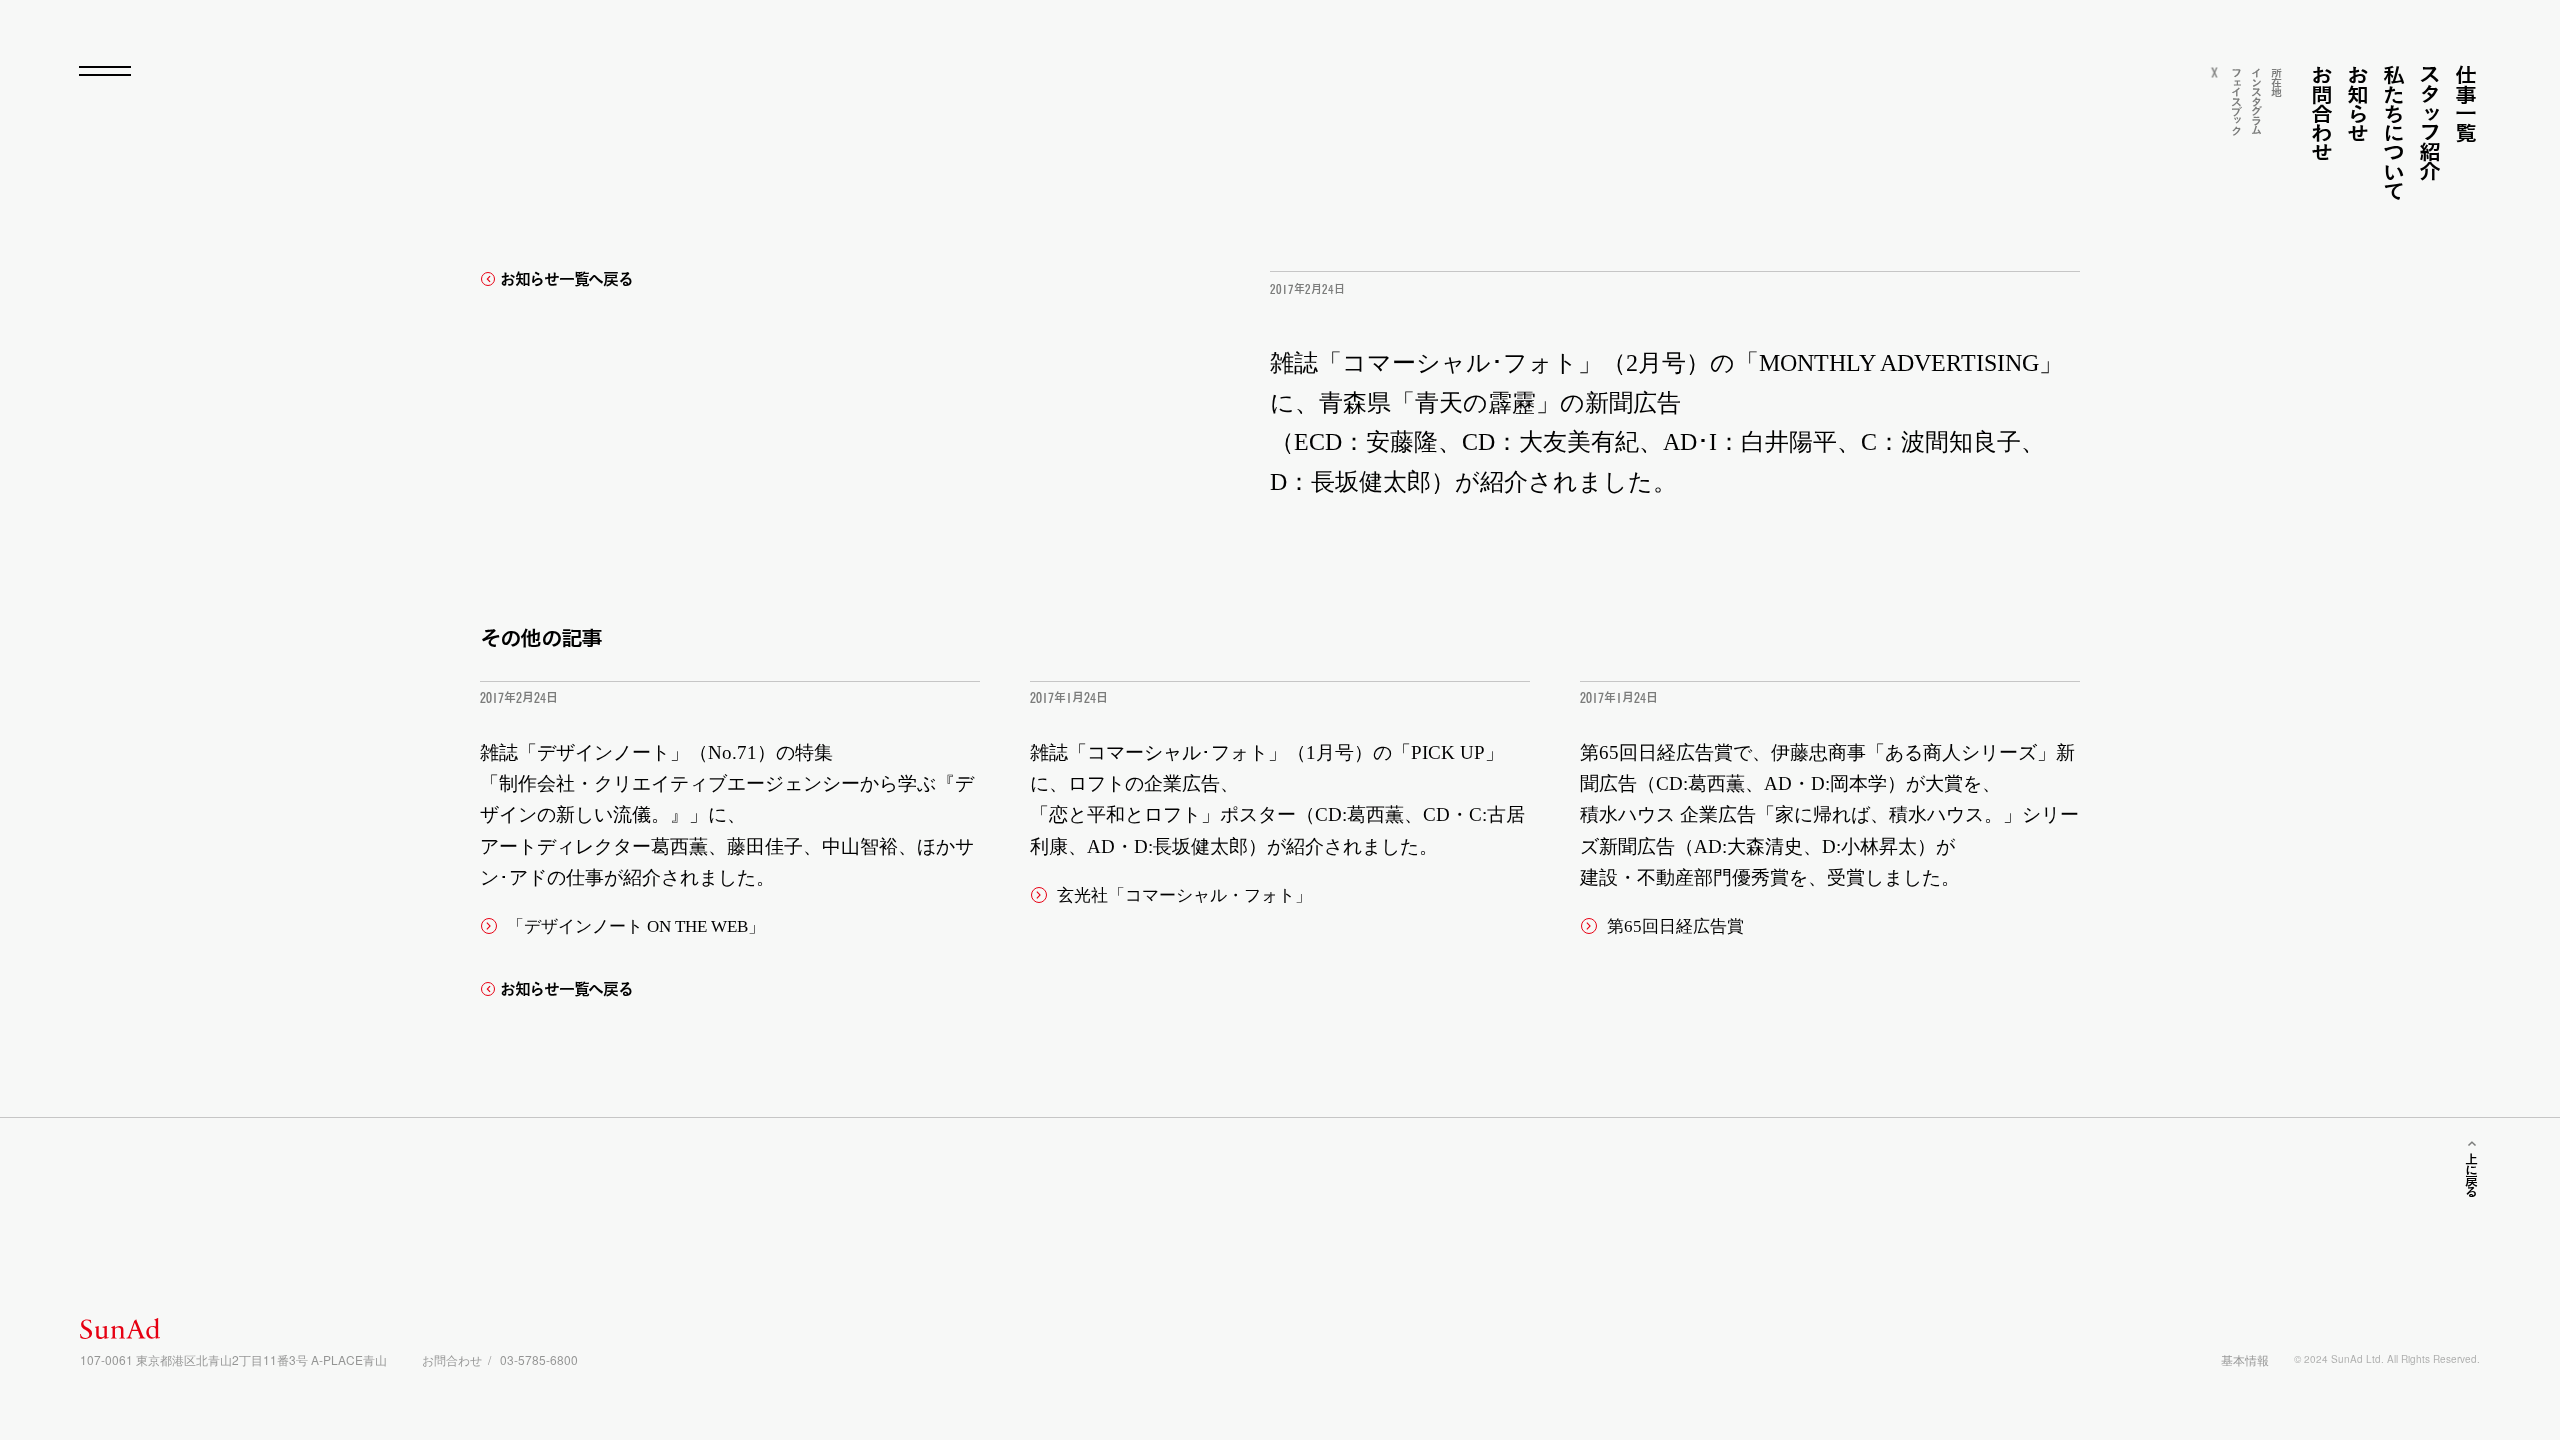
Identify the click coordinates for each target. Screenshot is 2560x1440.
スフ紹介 (2429, 122)
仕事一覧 (2465, 103)
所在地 (2276, 81)
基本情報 (2245, 1359)
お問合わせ (2321, 113)
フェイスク (2236, 100)
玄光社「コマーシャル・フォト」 (1184, 895)
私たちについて (2393, 132)
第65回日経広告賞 (1675, 926)
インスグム (2256, 100)
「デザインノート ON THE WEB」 (636, 926)
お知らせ (2357, 103)
